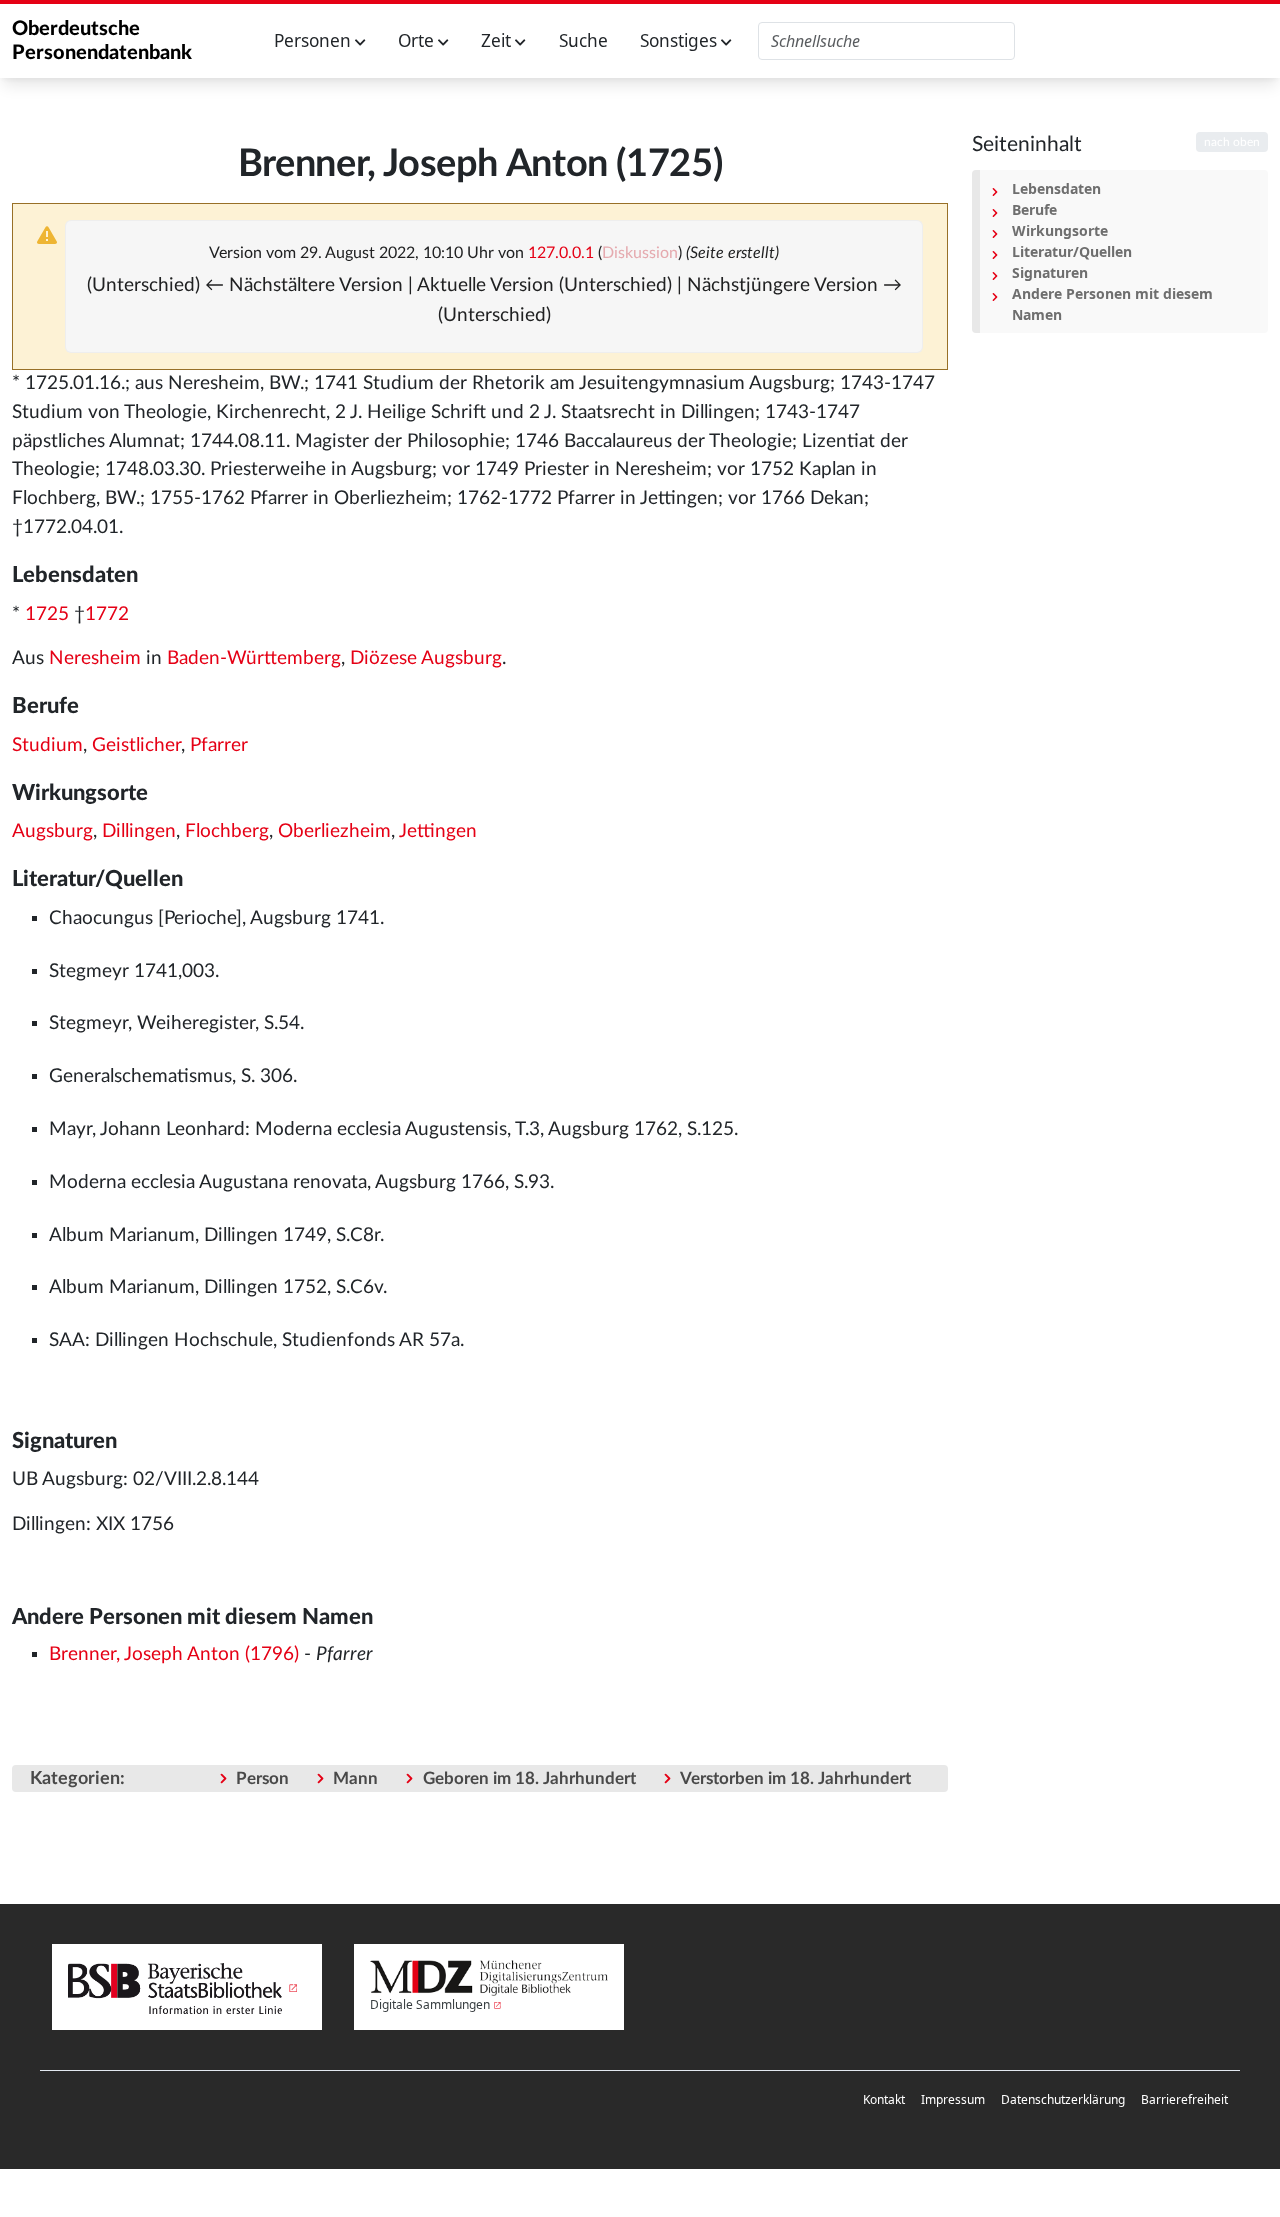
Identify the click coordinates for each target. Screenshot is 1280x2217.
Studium (47, 745)
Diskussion (640, 253)
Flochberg (227, 831)
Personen (314, 40)
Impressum (953, 2099)
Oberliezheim (334, 831)
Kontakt (884, 2099)
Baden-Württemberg (254, 658)
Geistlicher (136, 745)
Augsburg (52, 831)
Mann (355, 1778)
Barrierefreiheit (1184, 2099)
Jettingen (438, 831)
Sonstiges (680, 40)
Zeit (498, 40)
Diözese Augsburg (426, 658)
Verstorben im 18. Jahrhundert (795, 1778)
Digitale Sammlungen (430, 2004)
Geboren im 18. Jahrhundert (529, 1778)
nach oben (1232, 142)
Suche (583, 40)
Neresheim (95, 658)
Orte (418, 40)
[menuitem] (884, 2100)
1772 (107, 614)
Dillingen (139, 831)
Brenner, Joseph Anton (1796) (174, 1654)
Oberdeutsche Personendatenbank (102, 41)
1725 (47, 614)
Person (262, 1778)
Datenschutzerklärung (1063, 2099)
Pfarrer (219, 745)
